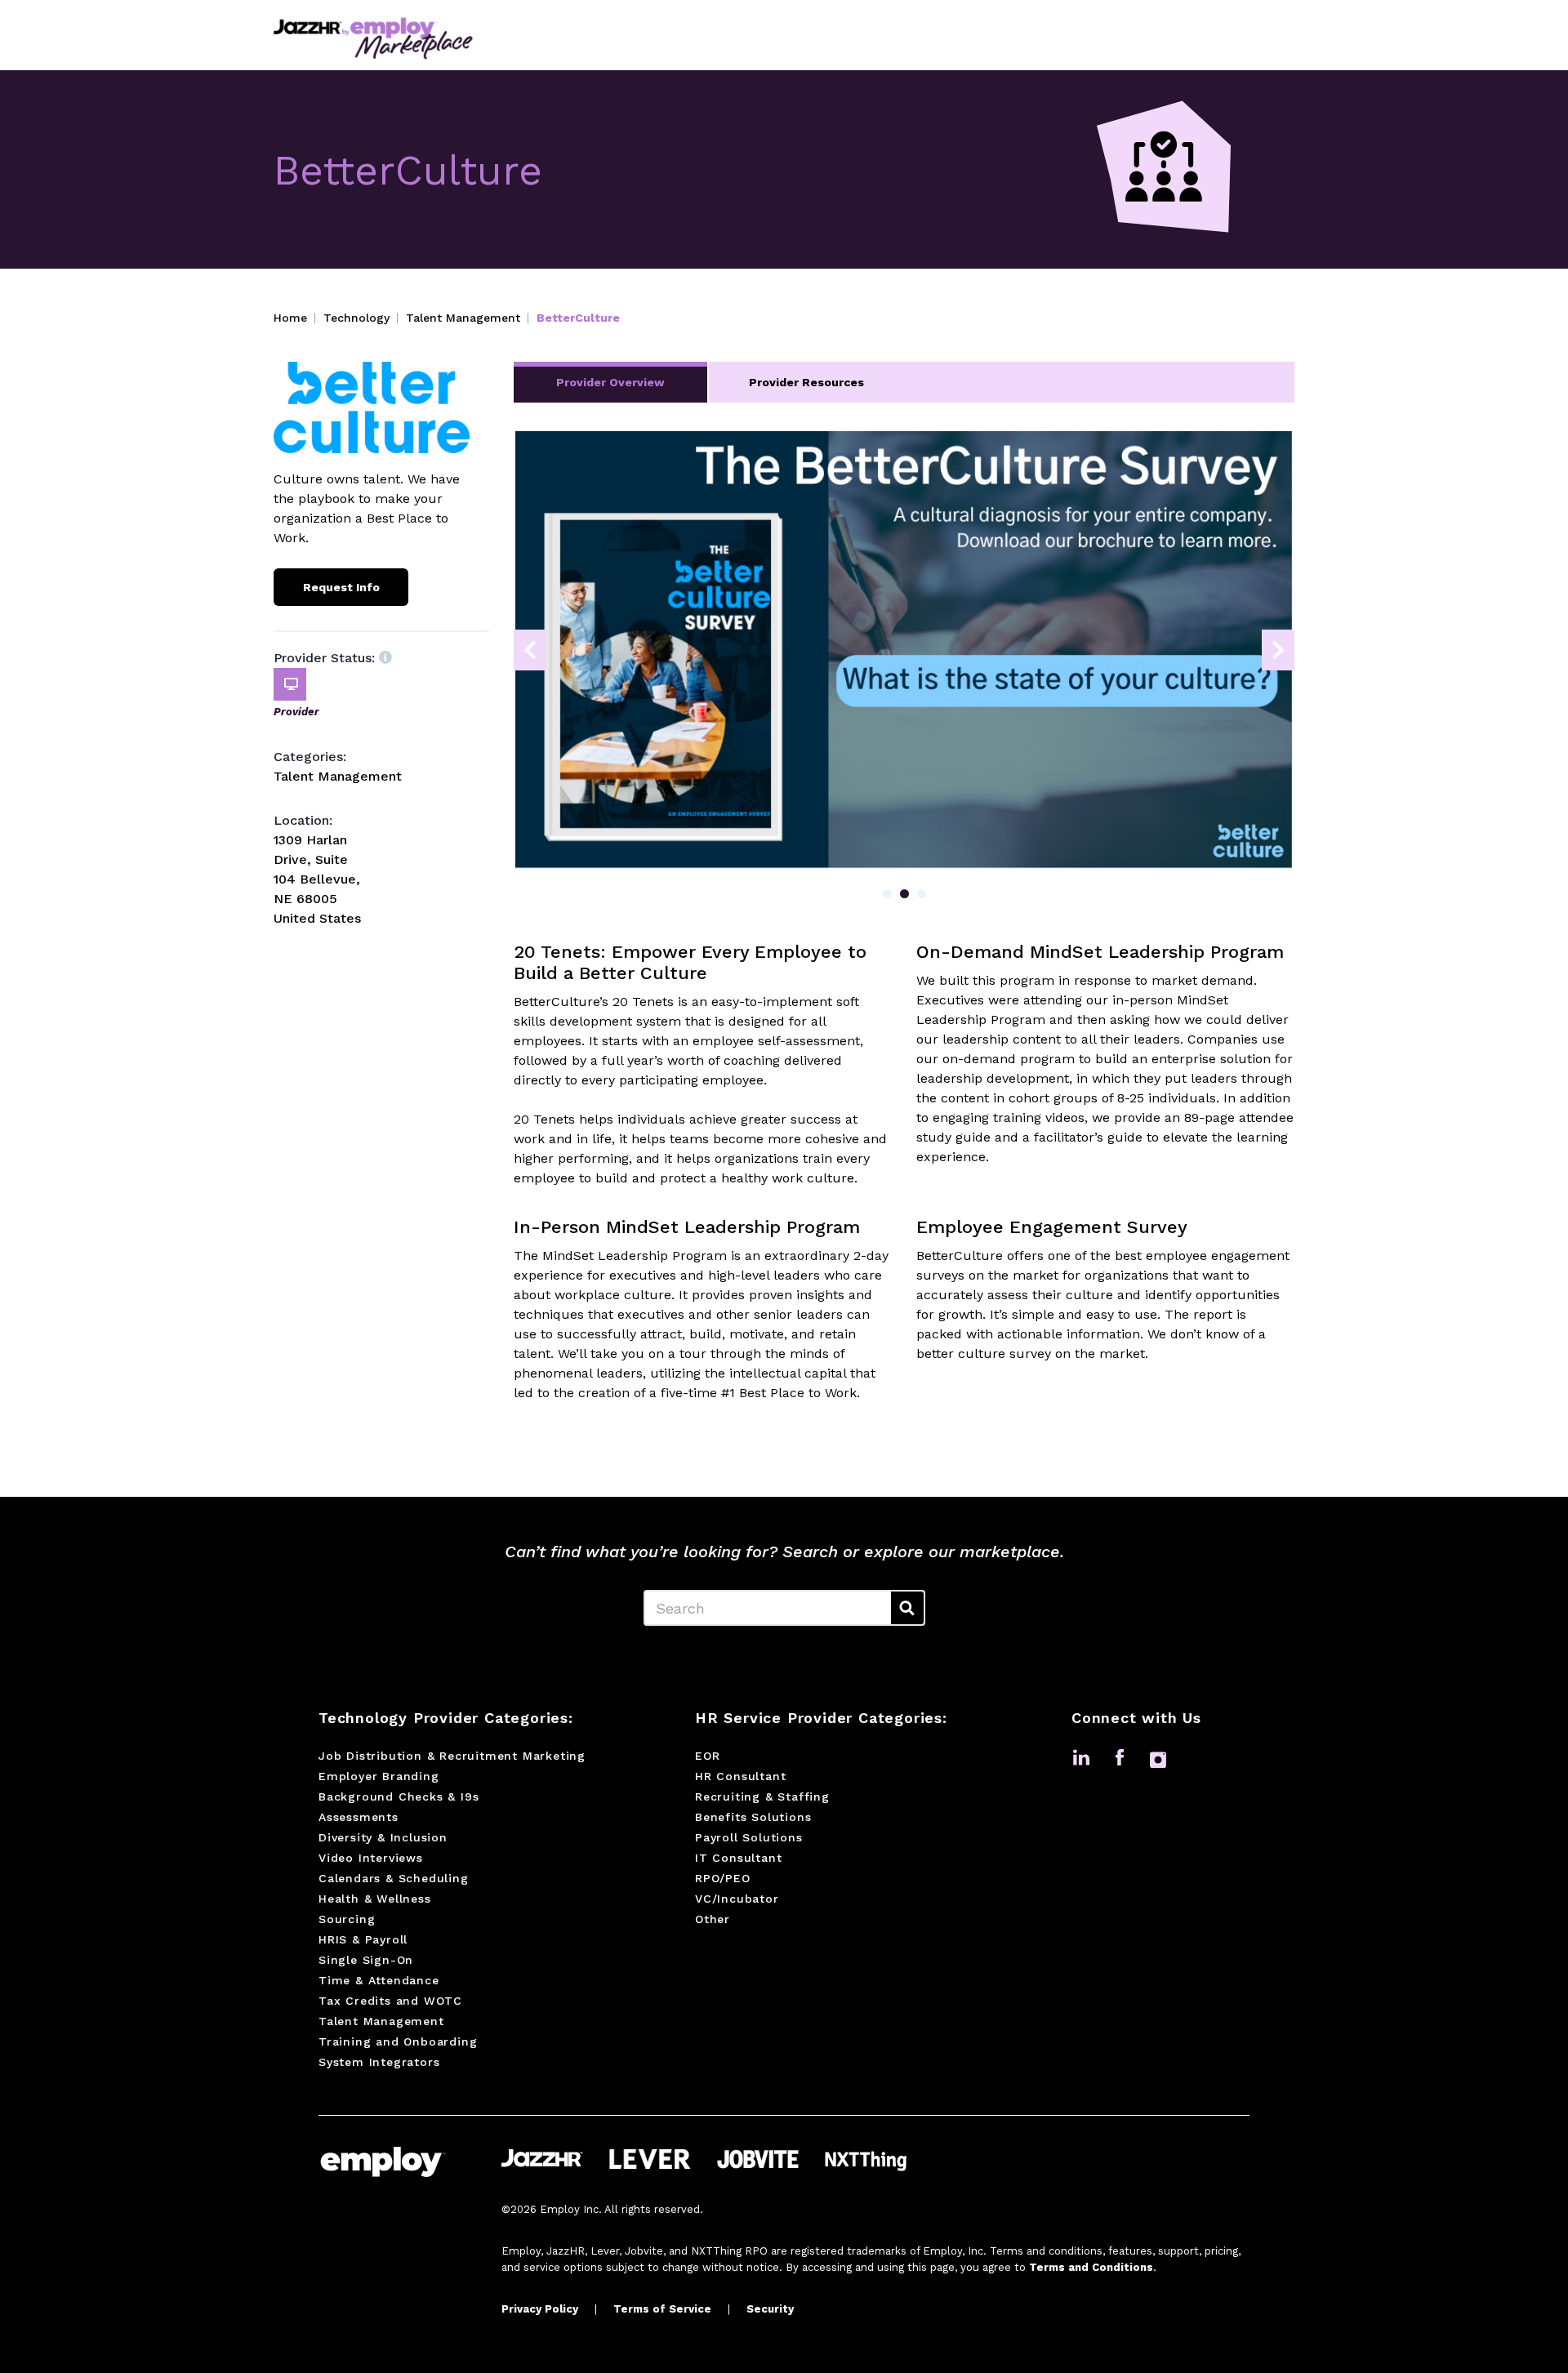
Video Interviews (371, 1858)
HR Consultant (740, 1776)
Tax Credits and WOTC (390, 2001)
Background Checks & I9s (399, 1796)
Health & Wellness (375, 1899)
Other (713, 1919)
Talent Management (463, 318)
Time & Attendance (379, 1980)
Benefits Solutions (753, 1817)
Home (290, 318)
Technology (356, 318)
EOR (707, 1756)
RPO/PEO (723, 1878)
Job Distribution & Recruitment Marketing (452, 1756)
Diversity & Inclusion (383, 1837)
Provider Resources (806, 382)
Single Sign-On (366, 1960)
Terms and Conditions (1091, 2267)
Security (770, 2309)
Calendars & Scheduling (394, 1878)
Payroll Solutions (749, 1837)
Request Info (341, 587)
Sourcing (347, 1919)
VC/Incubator (737, 1899)
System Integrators (379, 2062)
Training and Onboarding (398, 2041)
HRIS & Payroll (363, 1939)
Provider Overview (610, 382)
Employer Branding (379, 1776)
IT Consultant (738, 1858)
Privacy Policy (540, 2309)
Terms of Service (662, 2309)
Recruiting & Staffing (762, 1796)
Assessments (359, 1817)
